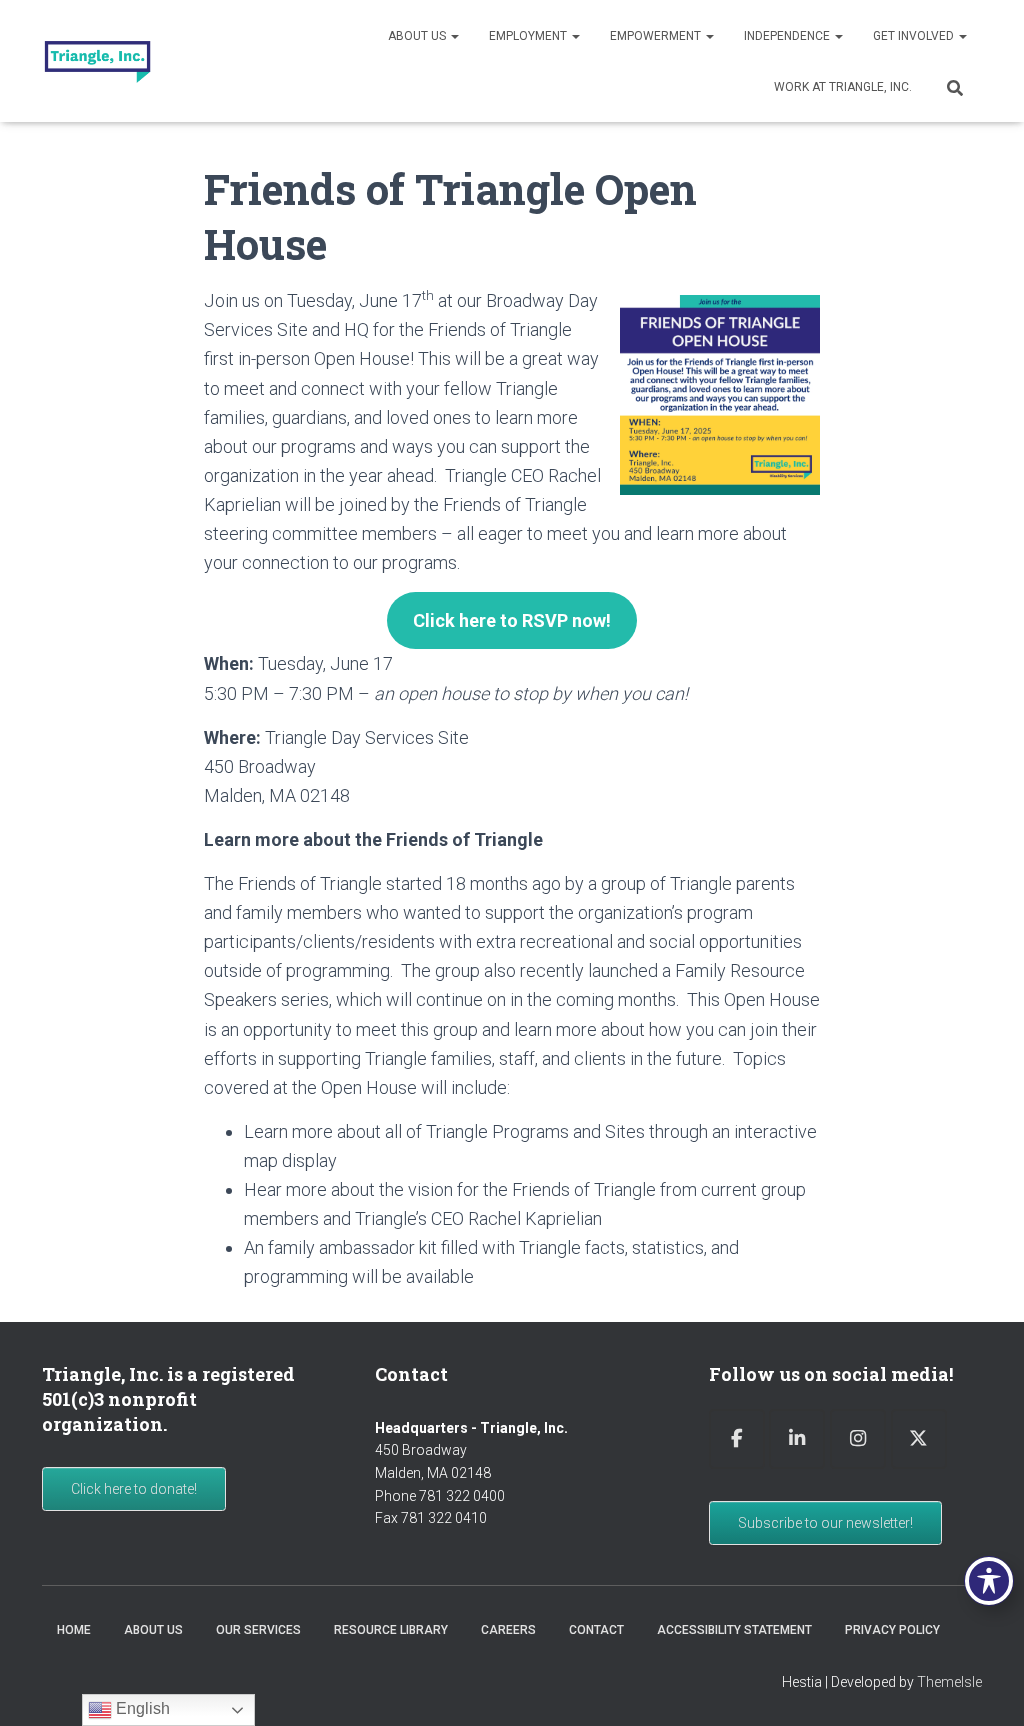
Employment (529, 36)
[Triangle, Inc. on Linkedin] (797, 1439)
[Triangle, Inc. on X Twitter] (919, 1439)
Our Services (258, 1630)
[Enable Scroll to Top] (984, 1686)
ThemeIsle (949, 1682)
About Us (418, 36)
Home (74, 1630)
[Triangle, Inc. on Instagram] (858, 1439)
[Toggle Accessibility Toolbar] (989, 1581)
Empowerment (657, 36)
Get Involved (915, 36)
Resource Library (391, 1630)
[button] (454, 36)
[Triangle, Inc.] (97, 61)
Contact (596, 1630)
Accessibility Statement (734, 1630)
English (141, 1708)
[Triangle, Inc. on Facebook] (737, 1439)
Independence (788, 36)
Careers (508, 1630)
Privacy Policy (892, 1630)
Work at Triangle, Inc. (843, 87)
